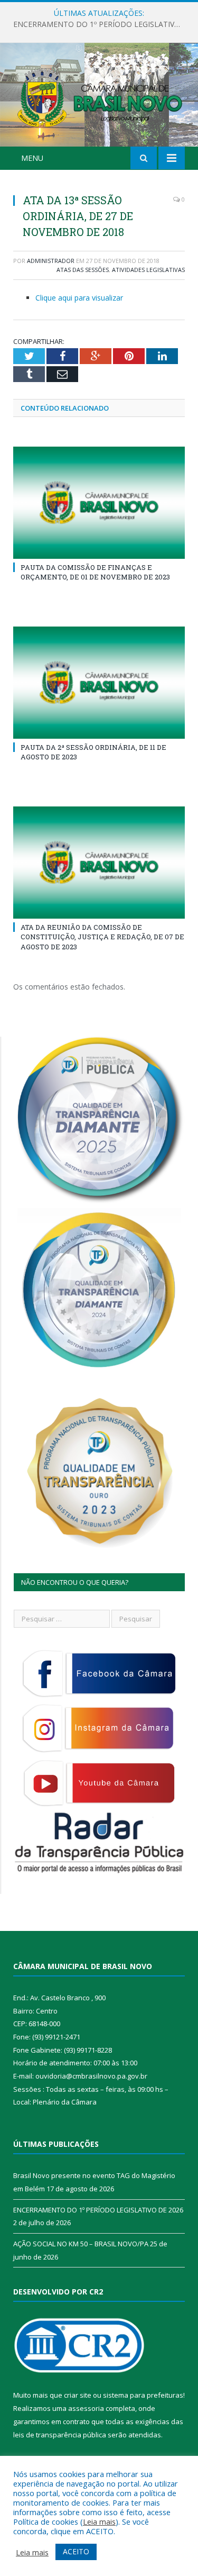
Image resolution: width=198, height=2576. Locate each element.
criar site (78, 2395)
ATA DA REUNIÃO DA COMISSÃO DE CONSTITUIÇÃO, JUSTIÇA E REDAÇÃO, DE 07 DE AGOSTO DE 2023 (102, 937)
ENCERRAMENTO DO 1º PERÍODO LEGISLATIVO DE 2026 (102, 24)
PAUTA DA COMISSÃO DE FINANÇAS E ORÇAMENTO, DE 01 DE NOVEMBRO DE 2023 (95, 572)
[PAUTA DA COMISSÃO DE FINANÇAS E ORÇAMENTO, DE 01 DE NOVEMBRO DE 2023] (99, 503)
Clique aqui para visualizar (79, 298)
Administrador (51, 261)
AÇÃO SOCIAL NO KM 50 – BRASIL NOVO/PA (81, 2244)
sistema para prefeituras (143, 2395)
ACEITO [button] (76, 2551)
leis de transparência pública (60, 2435)
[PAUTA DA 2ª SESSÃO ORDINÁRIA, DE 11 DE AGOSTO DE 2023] (99, 683)
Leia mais (99, 2521)
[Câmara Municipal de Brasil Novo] (99, 97)
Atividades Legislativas (148, 270)
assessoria (86, 2408)
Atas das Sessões (83, 270)
